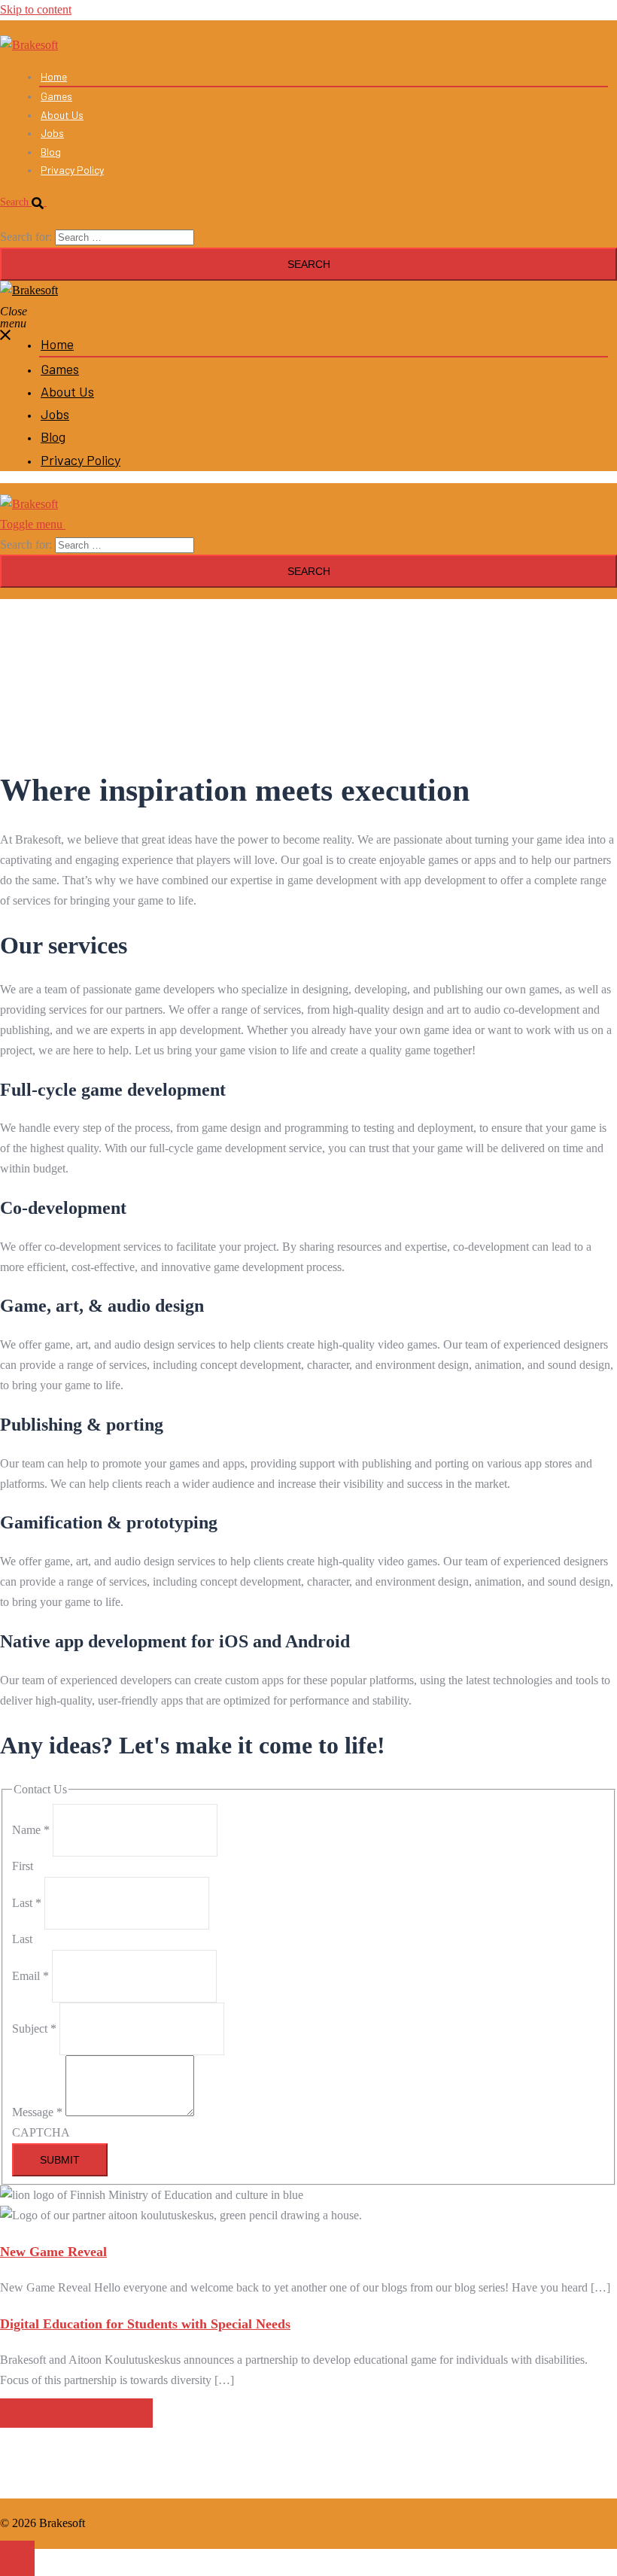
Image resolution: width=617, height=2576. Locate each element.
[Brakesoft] (29, 45)
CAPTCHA (41, 2132)
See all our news (76, 2413)
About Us (62, 115)
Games (56, 96)
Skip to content (36, 9)
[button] (29, 202)
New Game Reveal (53, 2252)
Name (31, 1830)
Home (54, 76)
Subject (34, 2029)
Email (30, 1976)
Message (37, 2112)
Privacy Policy (72, 170)
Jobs (52, 133)
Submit (60, 2160)
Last (27, 1903)
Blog (51, 152)
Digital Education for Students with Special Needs (145, 2324)
